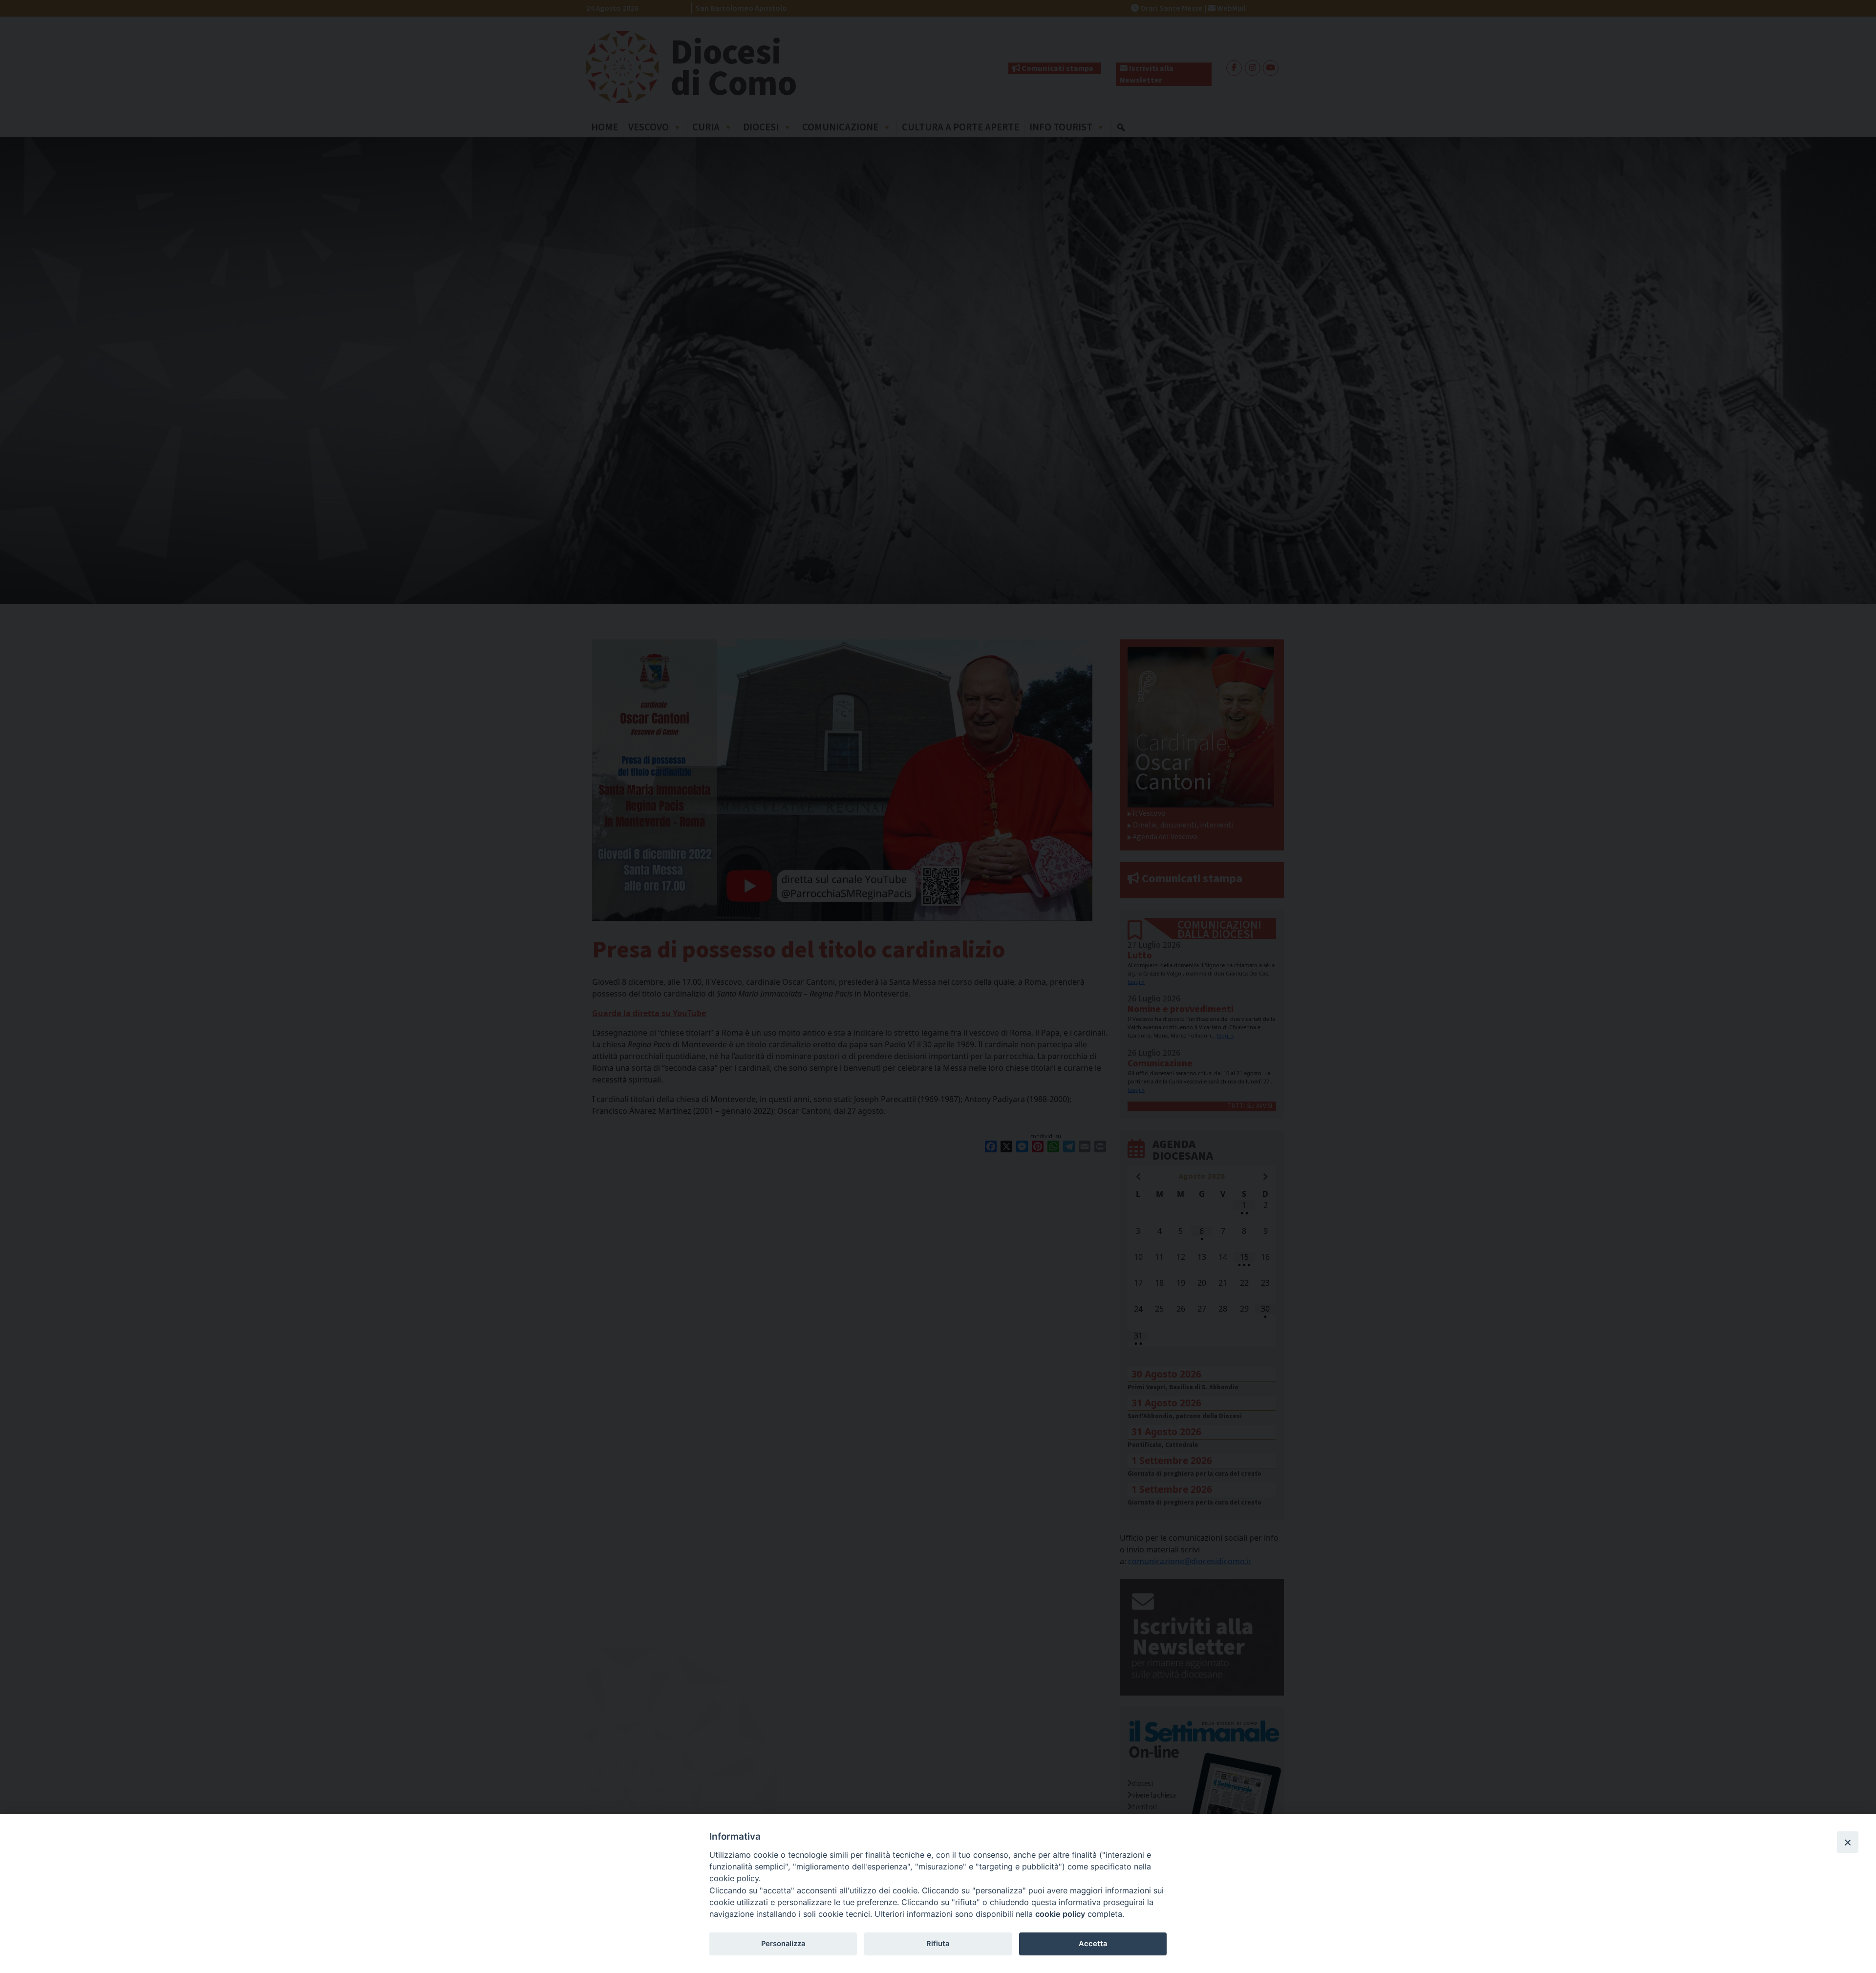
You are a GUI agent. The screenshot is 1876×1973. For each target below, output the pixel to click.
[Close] (1848, 1842)
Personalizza (783, 1944)
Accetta (1093, 1944)
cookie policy (1060, 1914)
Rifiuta (938, 1944)
